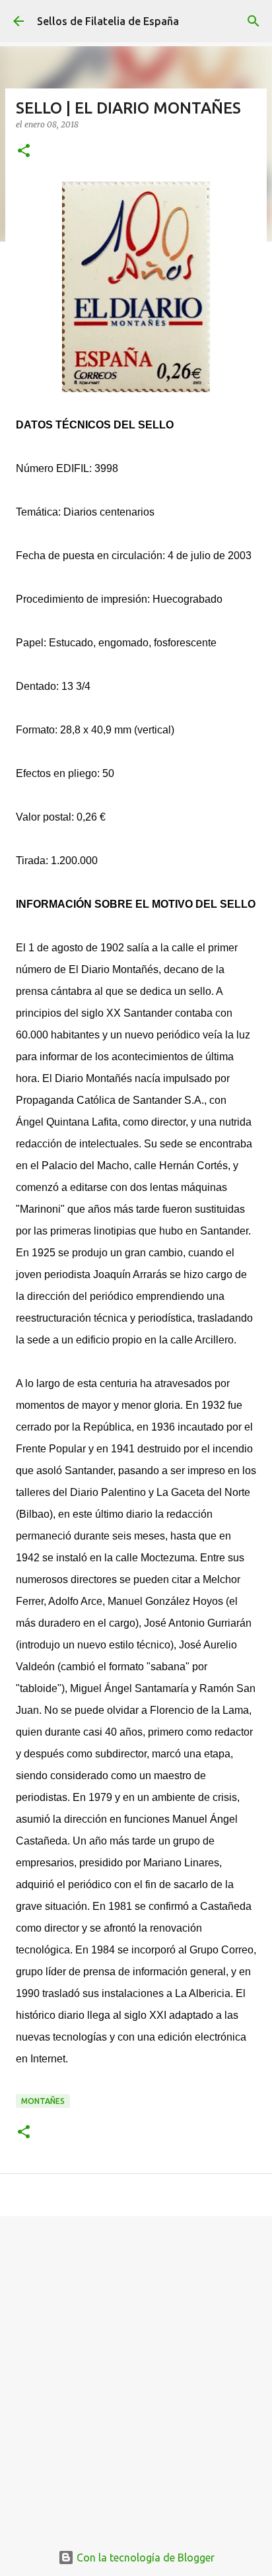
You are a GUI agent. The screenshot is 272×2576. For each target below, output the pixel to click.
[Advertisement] (136, 2372)
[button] (24, 152)
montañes (43, 2101)
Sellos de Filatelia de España (108, 21)
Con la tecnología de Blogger (144, 2558)
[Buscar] (254, 21)
